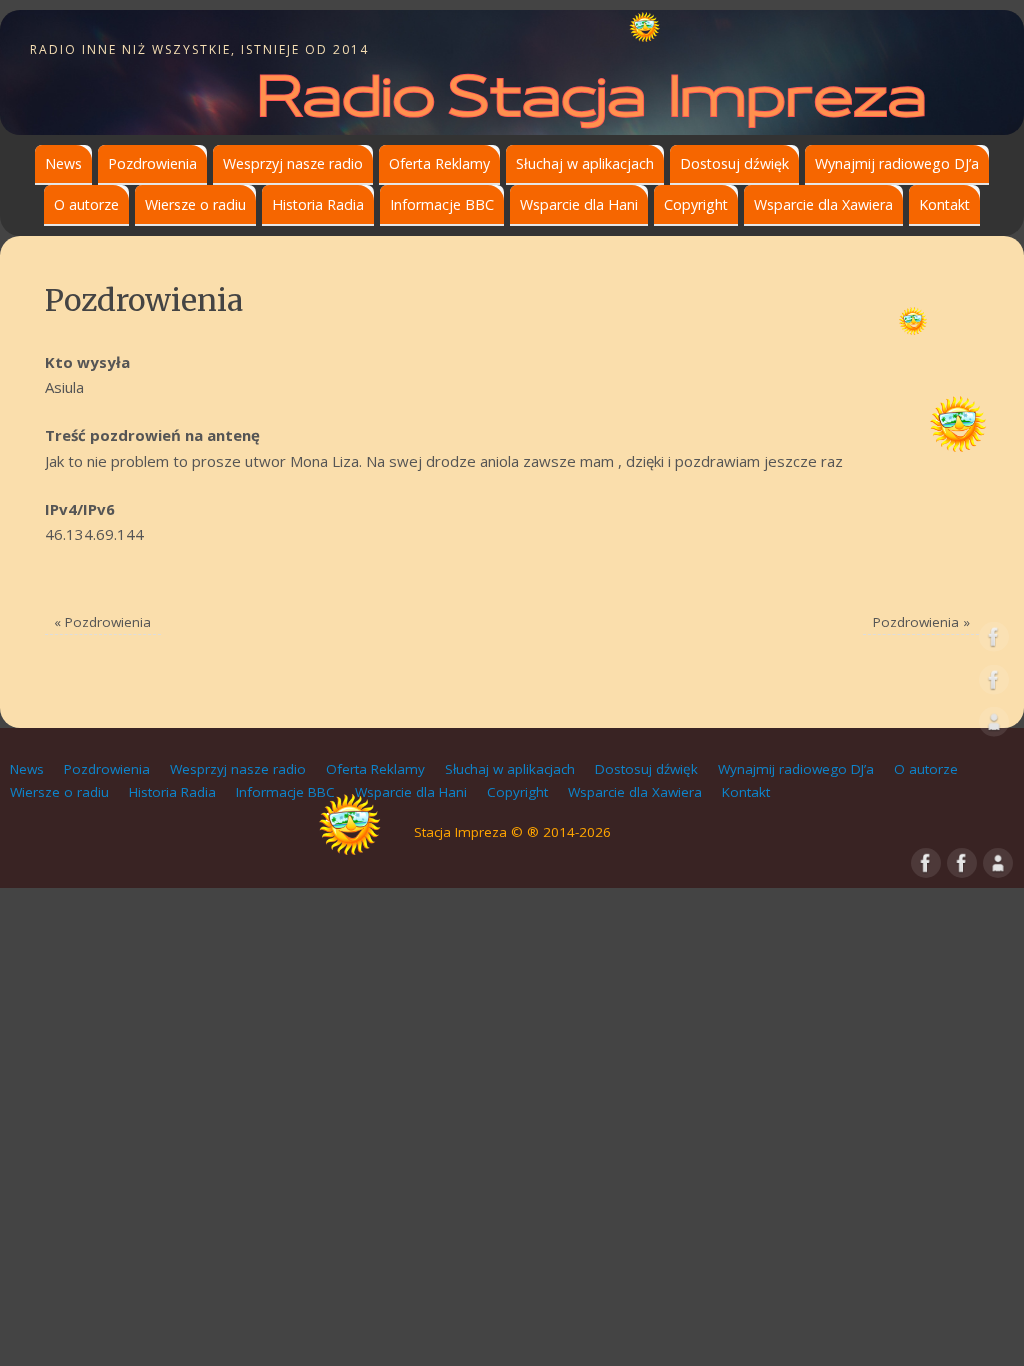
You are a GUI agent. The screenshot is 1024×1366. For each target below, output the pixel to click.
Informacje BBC (442, 204)
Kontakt (944, 204)
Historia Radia (318, 204)
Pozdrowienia (152, 163)
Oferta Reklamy (439, 163)
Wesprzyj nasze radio (293, 163)
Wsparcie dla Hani (579, 204)
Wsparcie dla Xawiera (823, 204)
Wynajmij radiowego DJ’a (897, 163)
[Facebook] (994, 641)
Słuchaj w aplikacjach (585, 163)
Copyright (696, 204)
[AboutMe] (994, 726)
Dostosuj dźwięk (734, 163)
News (63, 163)
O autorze (86, 204)
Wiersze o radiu (195, 204)
